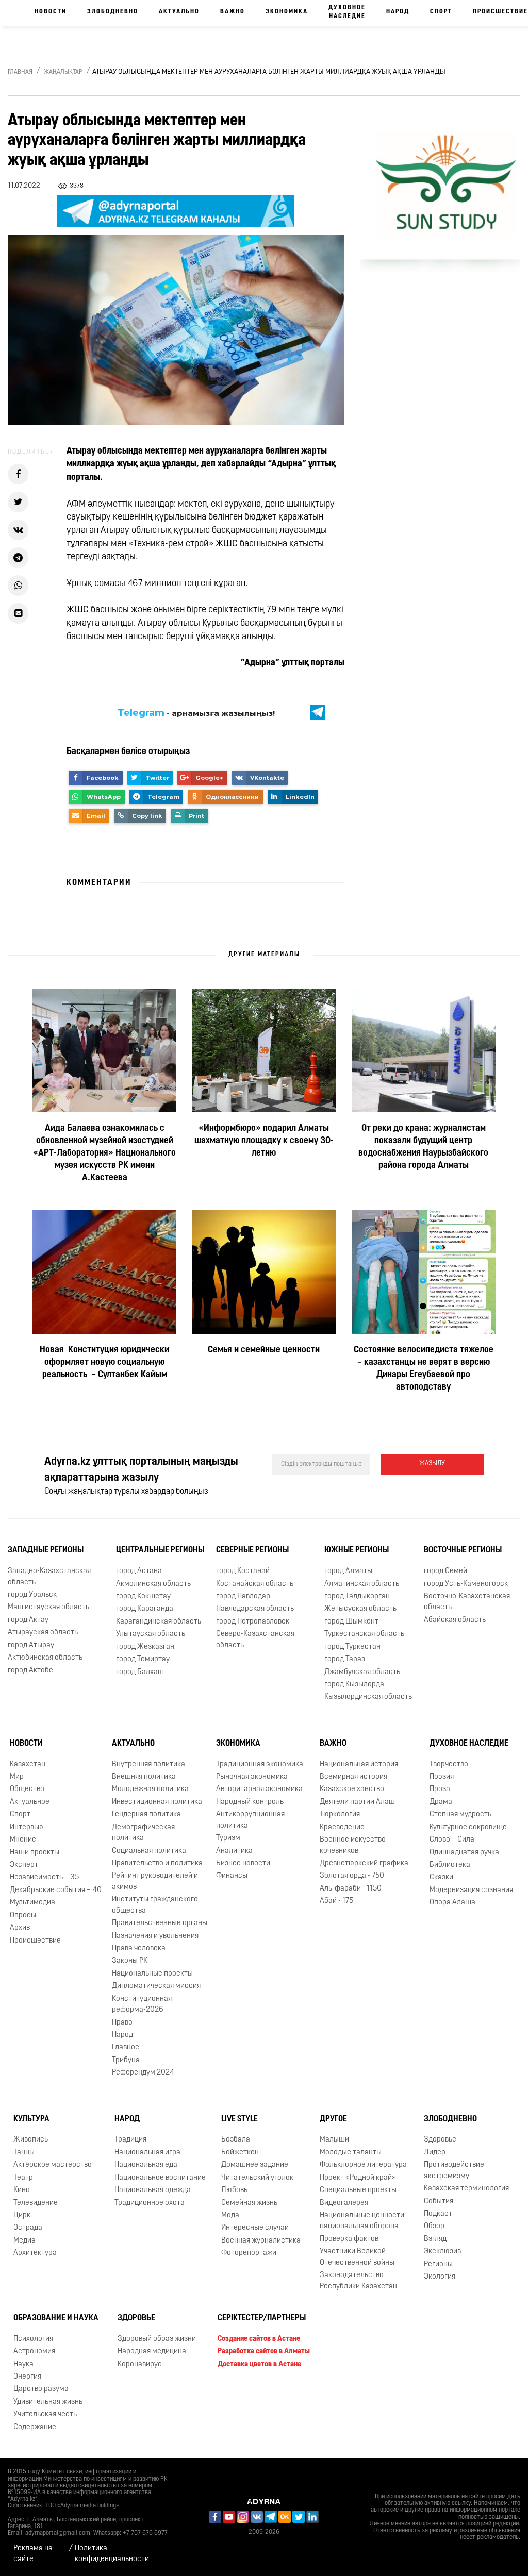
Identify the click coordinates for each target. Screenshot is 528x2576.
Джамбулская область (362, 1672)
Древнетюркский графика (364, 1863)
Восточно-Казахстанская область (467, 1602)
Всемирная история (353, 1777)
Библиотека (450, 1865)
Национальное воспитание (160, 2178)
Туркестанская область (364, 1634)
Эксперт (24, 1865)
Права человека (139, 1948)
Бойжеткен (240, 2153)
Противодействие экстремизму (454, 2170)
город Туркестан (352, 1647)
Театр (23, 2178)
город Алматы (348, 1571)
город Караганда (145, 1609)
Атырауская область (43, 1633)
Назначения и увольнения (155, 1936)
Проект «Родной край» (358, 2178)
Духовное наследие (347, 12)
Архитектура (35, 2253)
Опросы (23, 1916)
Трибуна (126, 2060)
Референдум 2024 (143, 2073)
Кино (22, 2190)
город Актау (28, 1620)
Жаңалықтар (63, 72)
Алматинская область (362, 1584)
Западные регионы (46, 1550)
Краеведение (342, 1827)
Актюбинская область (45, 1658)
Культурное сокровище (468, 1827)
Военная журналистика (261, 2241)
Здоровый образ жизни (157, 2339)
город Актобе (30, 1671)
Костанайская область (255, 1584)
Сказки (441, 1877)
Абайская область (455, 1620)
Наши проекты (35, 1853)
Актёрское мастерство (53, 2165)
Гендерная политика (146, 1814)
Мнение (23, 1840)
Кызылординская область (368, 1697)
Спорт (441, 12)
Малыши (334, 2140)
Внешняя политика (144, 1777)
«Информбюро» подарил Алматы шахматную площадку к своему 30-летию (264, 1141)
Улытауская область (151, 1634)
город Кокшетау (143, 1596)
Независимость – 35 (44, 1877)
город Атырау (31, 1645)
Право (122, 2023)
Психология (33, 2339)
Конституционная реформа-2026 (142, 2004)
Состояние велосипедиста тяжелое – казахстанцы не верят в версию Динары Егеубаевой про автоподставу (424, 1369)
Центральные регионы (160, 1550)
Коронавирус (140, 2364)
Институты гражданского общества (155, 1905)
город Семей (445, 1571)
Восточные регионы (463, 1550)
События (439, 2202)
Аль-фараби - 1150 (351, 1889)
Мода (230, 2215)
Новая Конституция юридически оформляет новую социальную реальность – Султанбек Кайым (104, 1363)
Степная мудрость (460, 1814)
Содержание (35, 2427)
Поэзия (442, 1777)
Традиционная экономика (260, 1764)
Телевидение (36, 2203)
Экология (440, 2277)
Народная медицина (152, 2352)
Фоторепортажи (249, 2253)
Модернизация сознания (471, 1890)
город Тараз (345, 1659)
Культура (31, 2119)
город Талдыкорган (357, 1596)
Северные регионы (252, 1550)
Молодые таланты (351, 2153)
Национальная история (359, 1764)
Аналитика (234, 1851)
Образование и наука (56, 2318)
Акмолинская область (153, 1584)
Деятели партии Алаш (357, 1802)
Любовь (234, 2190)
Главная (20, 72)
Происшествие (35, 1941)
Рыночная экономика (252, 1777)
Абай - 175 (336, 1901)
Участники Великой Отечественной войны (357, 2257)
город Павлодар (243, 1596)
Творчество (449, 1764)
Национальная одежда (153, 2190)
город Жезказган (145, 1647)
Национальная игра (147, 2153)
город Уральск (32, 1595)
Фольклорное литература (363, 2165)
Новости (51, 12)
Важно (233, 12)
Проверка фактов (349, 2239)
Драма (441, 1802)
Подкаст (438, 2214)
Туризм (228, 1838)
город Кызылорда (354, 1685)
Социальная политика (149, 1851)
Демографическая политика (143, 1833)
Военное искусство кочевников (353, 1845)
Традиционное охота (150, 2203)
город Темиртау (143, 1659)
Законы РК (130, 1961)
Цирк (22, 2215)
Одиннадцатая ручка (464, 1853)
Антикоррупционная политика (250, 1820)
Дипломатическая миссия (156, 1986)
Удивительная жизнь (48, 2402)
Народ (398, 12)
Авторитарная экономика (259, 1789)
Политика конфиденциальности (112, 2554)
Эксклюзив (442, 2252)
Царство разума (41, 2389)
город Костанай (243, 1571)
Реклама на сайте (33, 2554)
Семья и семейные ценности (264, 1350)
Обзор (434, 2226)
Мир (17, 1777)
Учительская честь (45, 2414)
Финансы (232, 1876)
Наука (23, 2364)
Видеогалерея (344, 2203)
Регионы (438, 2264)
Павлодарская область (255, 1609)
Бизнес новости (243, 1863)
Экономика (287, 12)
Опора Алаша (452, 1903)
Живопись (31, 2140)
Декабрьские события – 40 (56, 1890)
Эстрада (28, 2228)
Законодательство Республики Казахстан (358, 2281)
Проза (440, 1789)
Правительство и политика (157, 1863)
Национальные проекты (152, 1974)
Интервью (27, 1827)
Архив (20, 1928)
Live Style (240, 2119)
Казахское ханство (352, 1789)
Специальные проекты (358, 2190)
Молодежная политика (150, 1789)
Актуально (179, 12)
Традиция (130, 2140)
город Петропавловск (253, 1622)
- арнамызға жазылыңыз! (196, 713)
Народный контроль (250, 1802)
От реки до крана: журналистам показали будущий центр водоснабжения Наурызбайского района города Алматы (423, 1147)
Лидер (435, 2153)
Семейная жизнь (249, 2203)
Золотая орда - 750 (352, 1876)
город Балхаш (140, 1672)
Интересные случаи (255, 2228)
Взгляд (435, 2239)
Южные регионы (357, 1550)
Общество (27, 1789)
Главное (126, 2047)
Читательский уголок (257, 2178)
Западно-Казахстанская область (49, 1577)
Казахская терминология (466, 2189)
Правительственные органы (160, 1923)
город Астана (139, 1571)
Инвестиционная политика (157, 1802)
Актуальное (30, 1802)
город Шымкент (351, 1622)
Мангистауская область (48, 1607)
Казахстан (28, 1764)
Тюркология (340, 1814)
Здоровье (440, 2140)
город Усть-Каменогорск (466, 1584)
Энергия (27, 2377)
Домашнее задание (255, 2165)
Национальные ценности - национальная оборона (364, 2221)
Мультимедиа (32, 1903)
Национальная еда (146, 2165)
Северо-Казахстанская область (255, 1640)
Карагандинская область (159, 1622)
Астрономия (34, 2352)
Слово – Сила (452, 1840)
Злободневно (113, 12)
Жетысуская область (360, 1609)
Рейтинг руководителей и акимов (155, 1881)
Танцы (24, 2153)
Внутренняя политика (148, 1764)
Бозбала (236, 2140)
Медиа (24, 2241)
